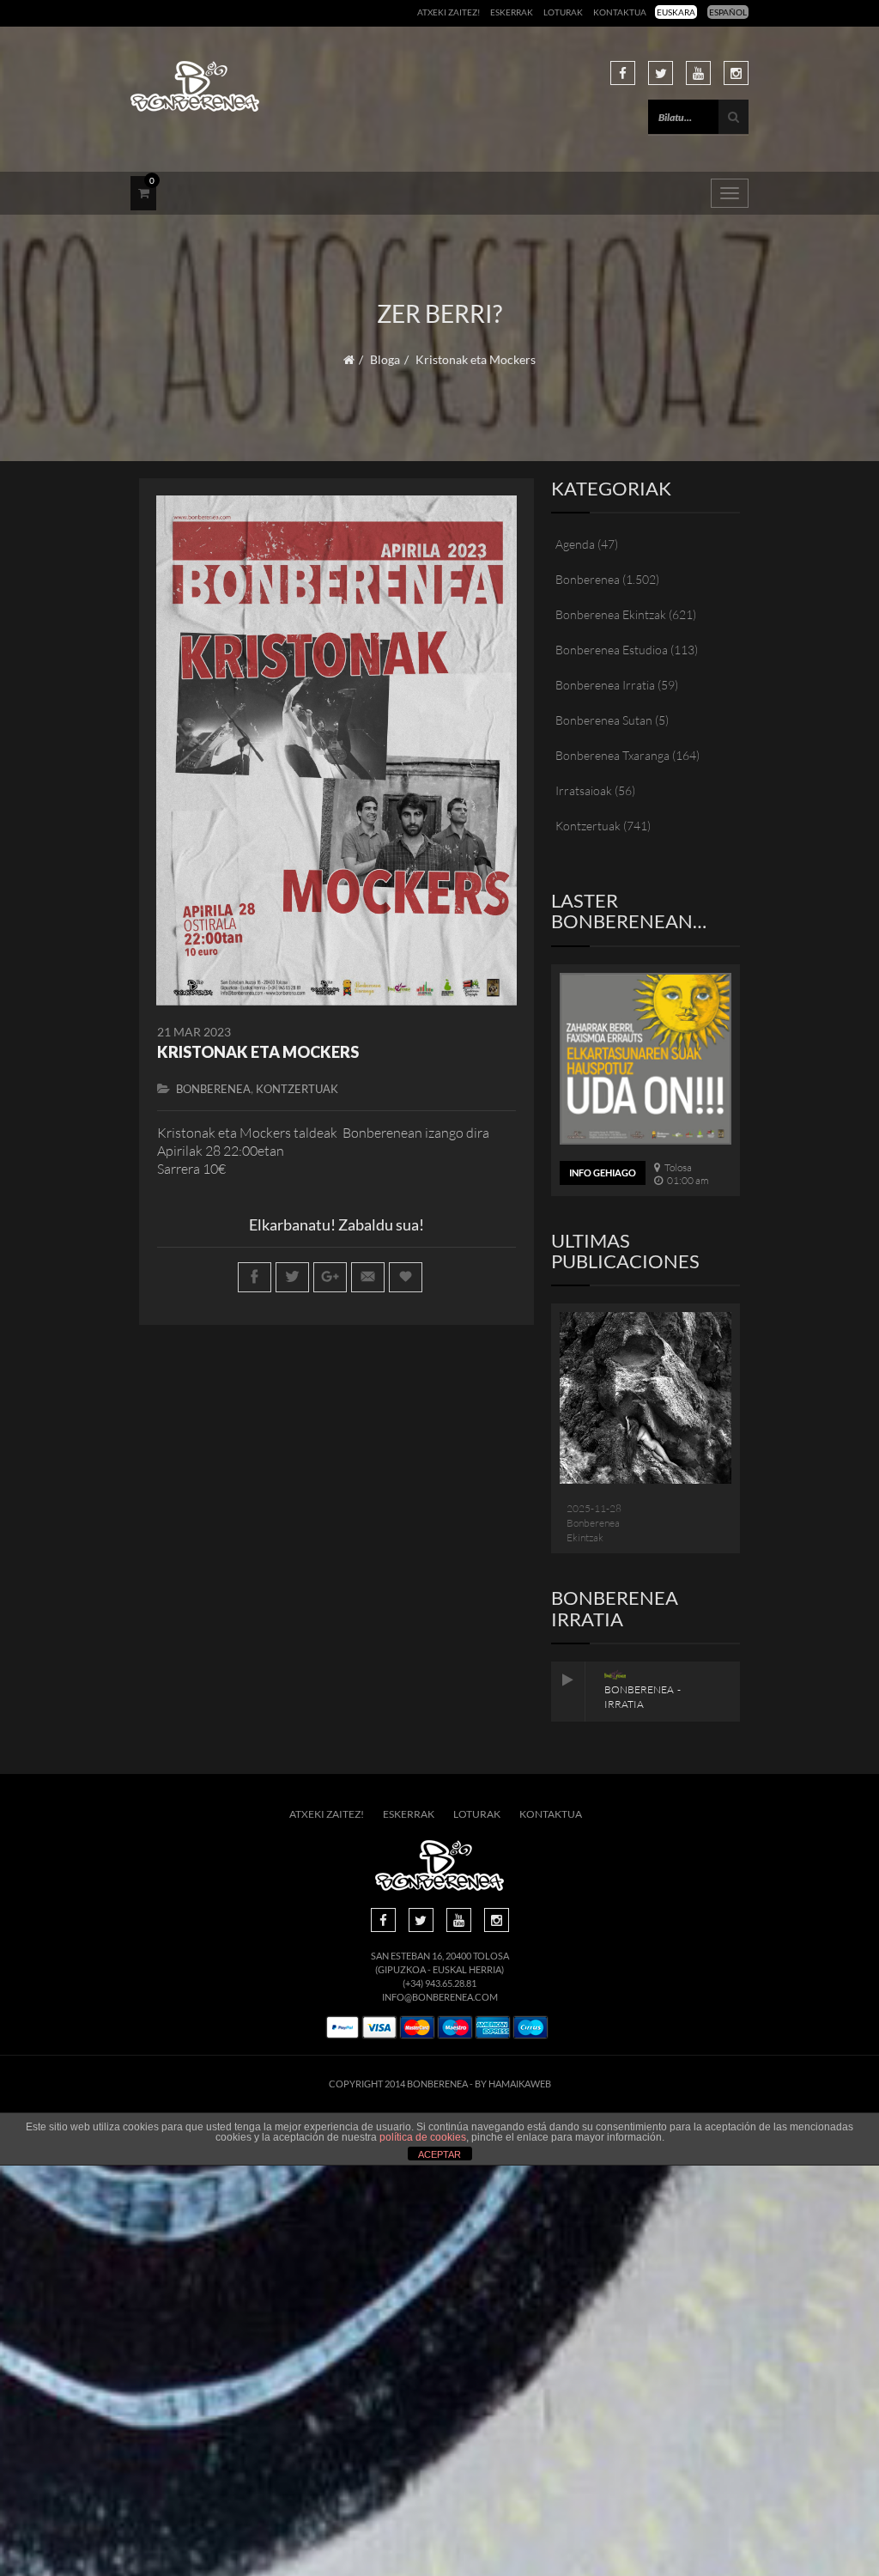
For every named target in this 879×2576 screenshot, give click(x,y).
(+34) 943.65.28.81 (439, 1983)
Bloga (385, 359)
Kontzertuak (297, 1089)
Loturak (563, 12)
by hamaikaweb (513, 2084)
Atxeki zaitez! (449, 12)
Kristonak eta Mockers (258, 1052)
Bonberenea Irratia (605, 685)
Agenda (575, 544)
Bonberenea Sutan (604, 720)
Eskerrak (512, 12)
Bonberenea (213, 1089)
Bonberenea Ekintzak (611, 614)
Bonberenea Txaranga (612, 755)
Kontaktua (620, 12)
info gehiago (603, 1173)
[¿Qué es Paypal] (343, 2028)
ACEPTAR (439, 2154)
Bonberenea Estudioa (612, 650)
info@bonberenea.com (440, 1997)
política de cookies (423, 2137)
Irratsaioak (584, 790)
